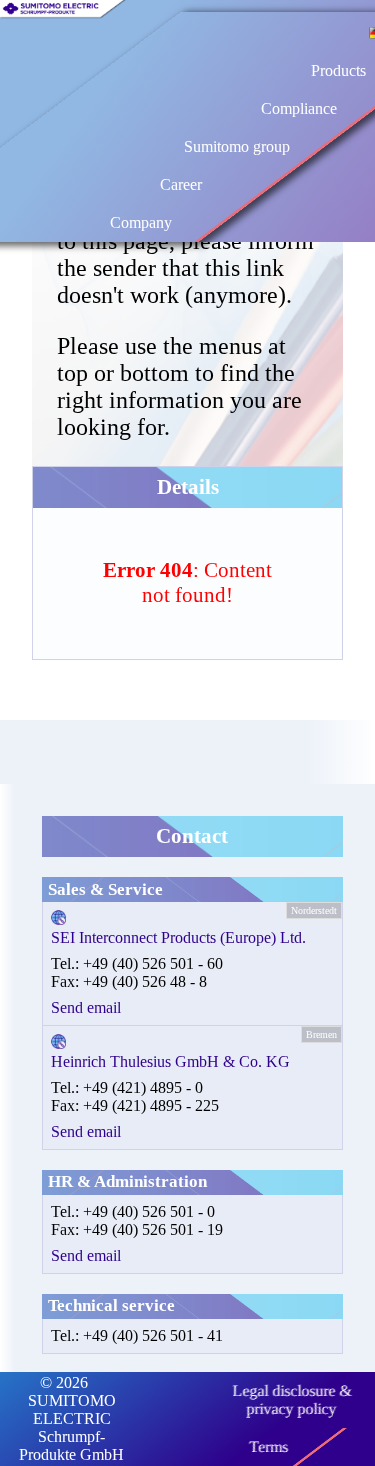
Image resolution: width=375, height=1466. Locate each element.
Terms (268, 1446)
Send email (86, 1007)
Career (181, 184)
